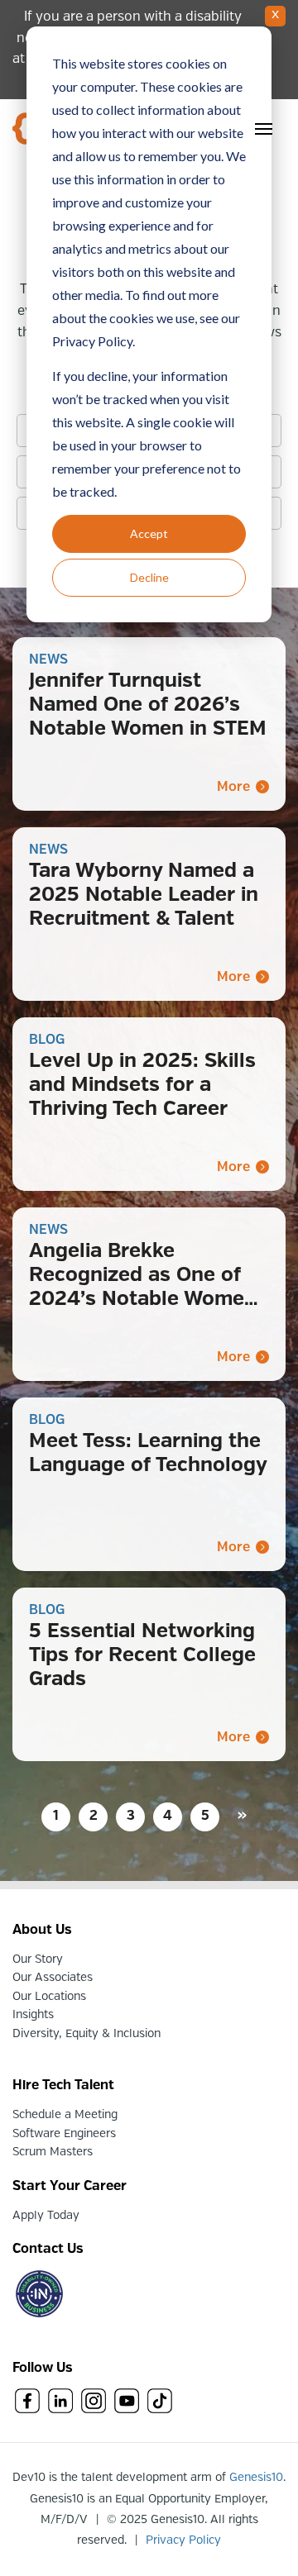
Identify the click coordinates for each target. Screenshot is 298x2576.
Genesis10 (256, 2478)
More (233, 787)
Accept (149, 533)
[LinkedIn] (60, 2403)
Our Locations (49, 1997)
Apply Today (46, 2216)
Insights (33, 2015)
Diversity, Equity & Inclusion (87, 2034)
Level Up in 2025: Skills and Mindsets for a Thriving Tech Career (142, 1086)
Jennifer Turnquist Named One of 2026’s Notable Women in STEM (148, 705)
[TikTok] (160, 2403)
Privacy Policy (183, 2540)
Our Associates (53, 1978)
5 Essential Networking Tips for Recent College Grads (142, 1656)
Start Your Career (70, 2186)
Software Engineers (64, 2134)
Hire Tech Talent (63, 2086)
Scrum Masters (53, 2152)
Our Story (38, 1959)
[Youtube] (127, 2403)
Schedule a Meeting (65, 2115)
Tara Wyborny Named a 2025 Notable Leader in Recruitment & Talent (144, 895)
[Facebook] (27, 2403)
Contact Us (48, 2249)
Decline (149, 577)
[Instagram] (94, 2403)
